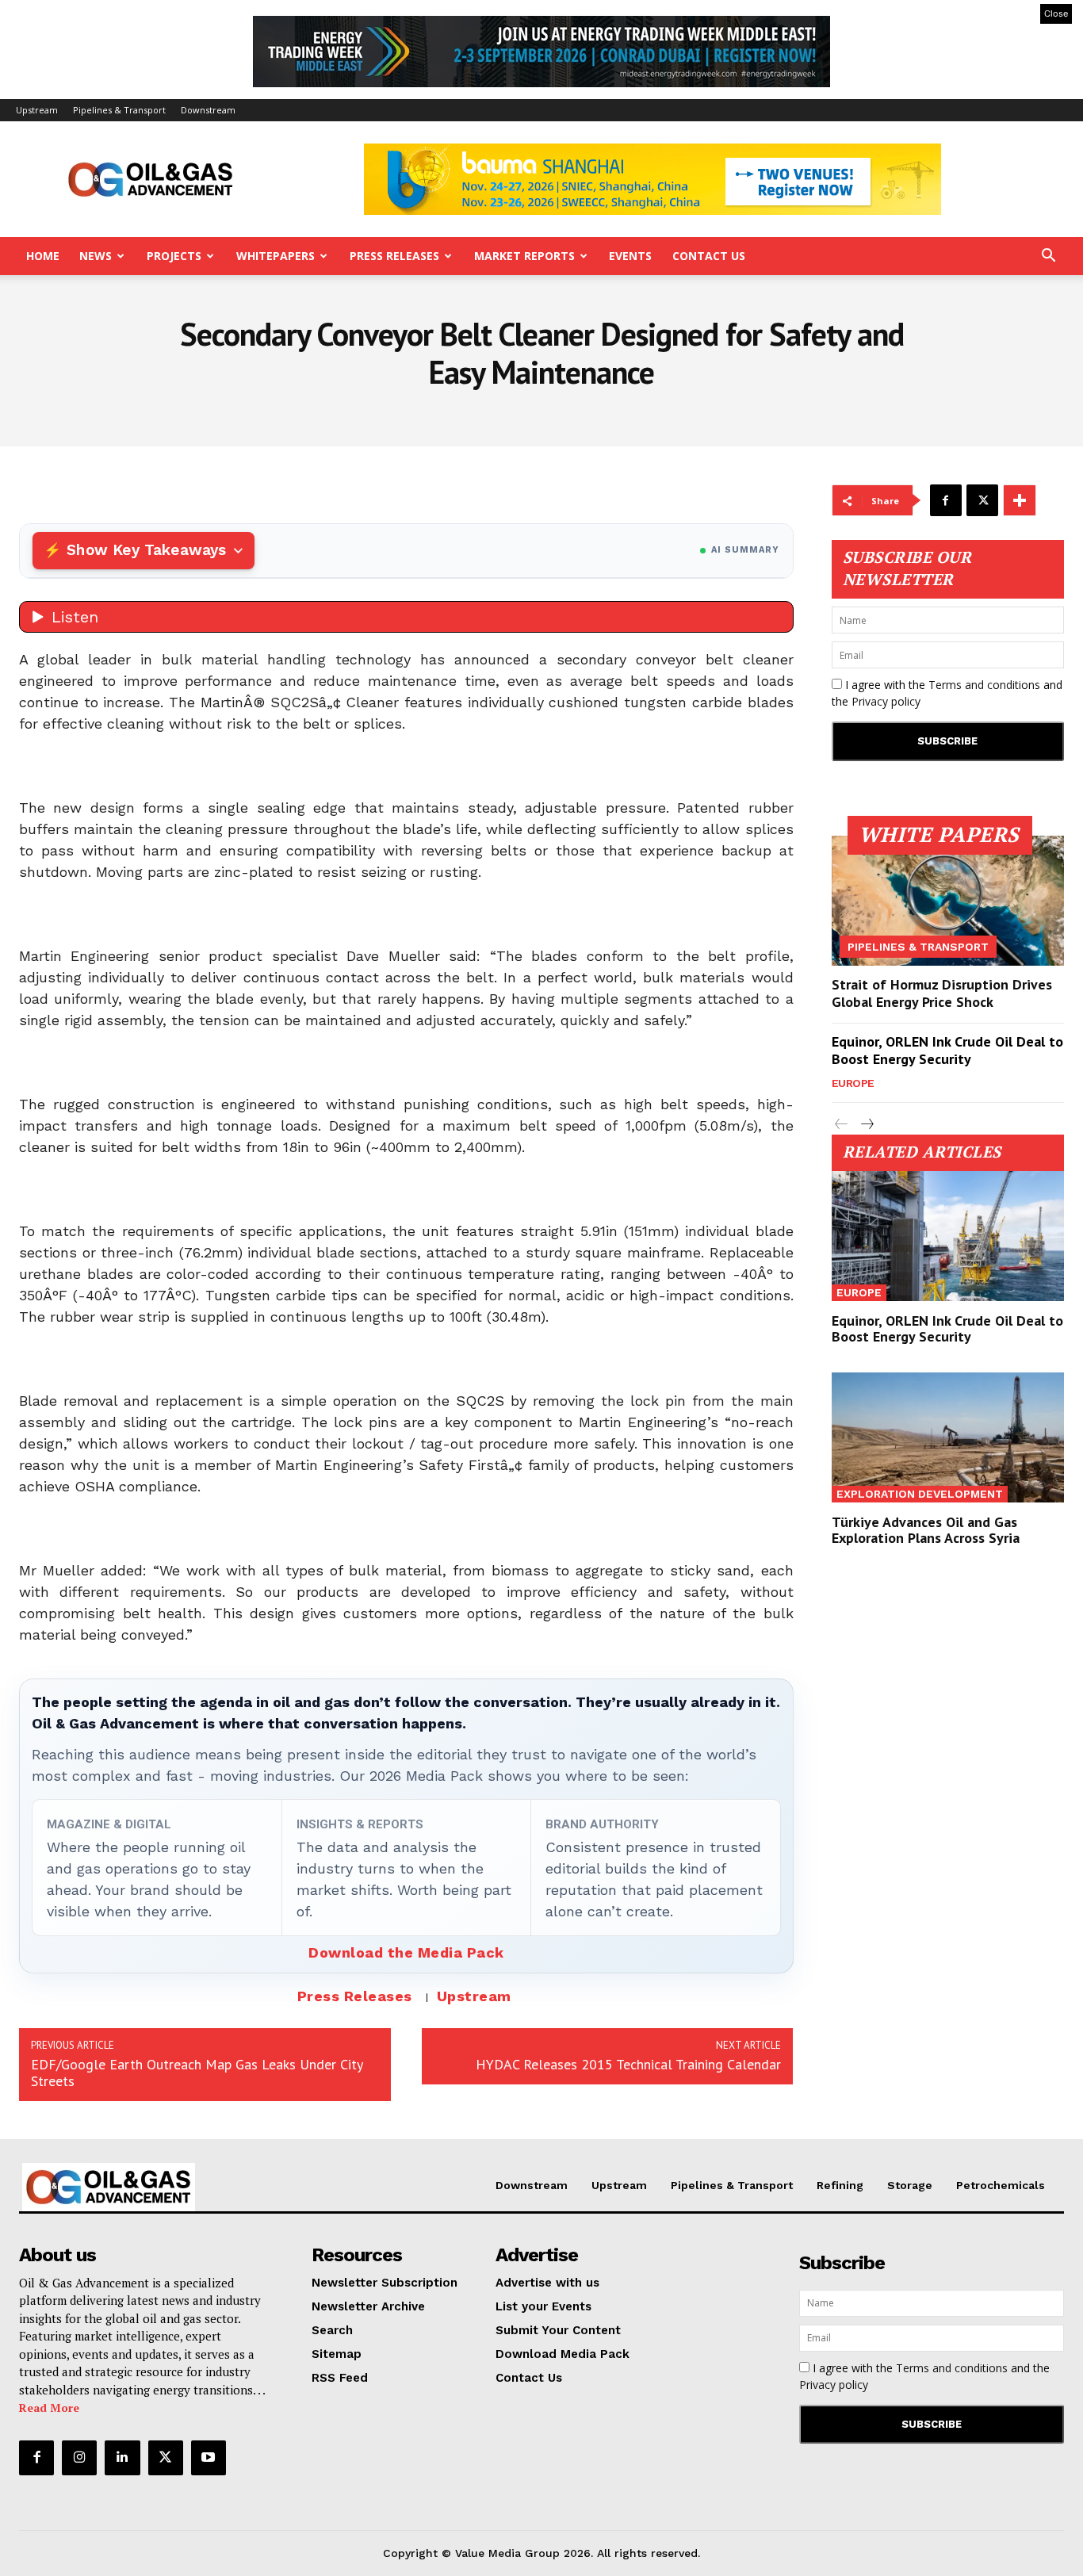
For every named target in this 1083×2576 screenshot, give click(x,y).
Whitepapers (276, 256)
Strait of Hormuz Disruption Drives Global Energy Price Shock (942, 993)
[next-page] (867, 1125)
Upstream (37, 110)
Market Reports (524, 256)
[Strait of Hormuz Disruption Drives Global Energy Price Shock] (948, 901)
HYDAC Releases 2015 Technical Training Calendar (628, 2064)
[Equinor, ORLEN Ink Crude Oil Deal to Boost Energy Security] (948, 1236)
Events (630, 256)
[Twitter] (982, 500)
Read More (49, 2408)
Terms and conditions (984, 685)
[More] (1020, 500)
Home (43, 256)
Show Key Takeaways (146, 550)
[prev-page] (842, 1125)
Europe (853, 1083)
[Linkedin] (122, 2458)
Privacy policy (886, 701)
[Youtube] (209, 2458)
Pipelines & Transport (119, 110)
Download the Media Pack (406, 1952)
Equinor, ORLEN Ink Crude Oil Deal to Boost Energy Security (947, 1050)
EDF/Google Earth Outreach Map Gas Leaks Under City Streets (197, 2073)
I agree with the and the (947, 693)
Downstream (208, 110)
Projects (174, 256)
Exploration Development (920, 1494)
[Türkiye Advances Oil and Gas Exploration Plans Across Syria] (948, 1437)
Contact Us (709, 256)
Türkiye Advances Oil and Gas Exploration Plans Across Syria (926, 1530)
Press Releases (394, 256)
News (96, 256)
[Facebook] (946, 500)
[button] (1048, 257)
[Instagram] (79, 2458)
